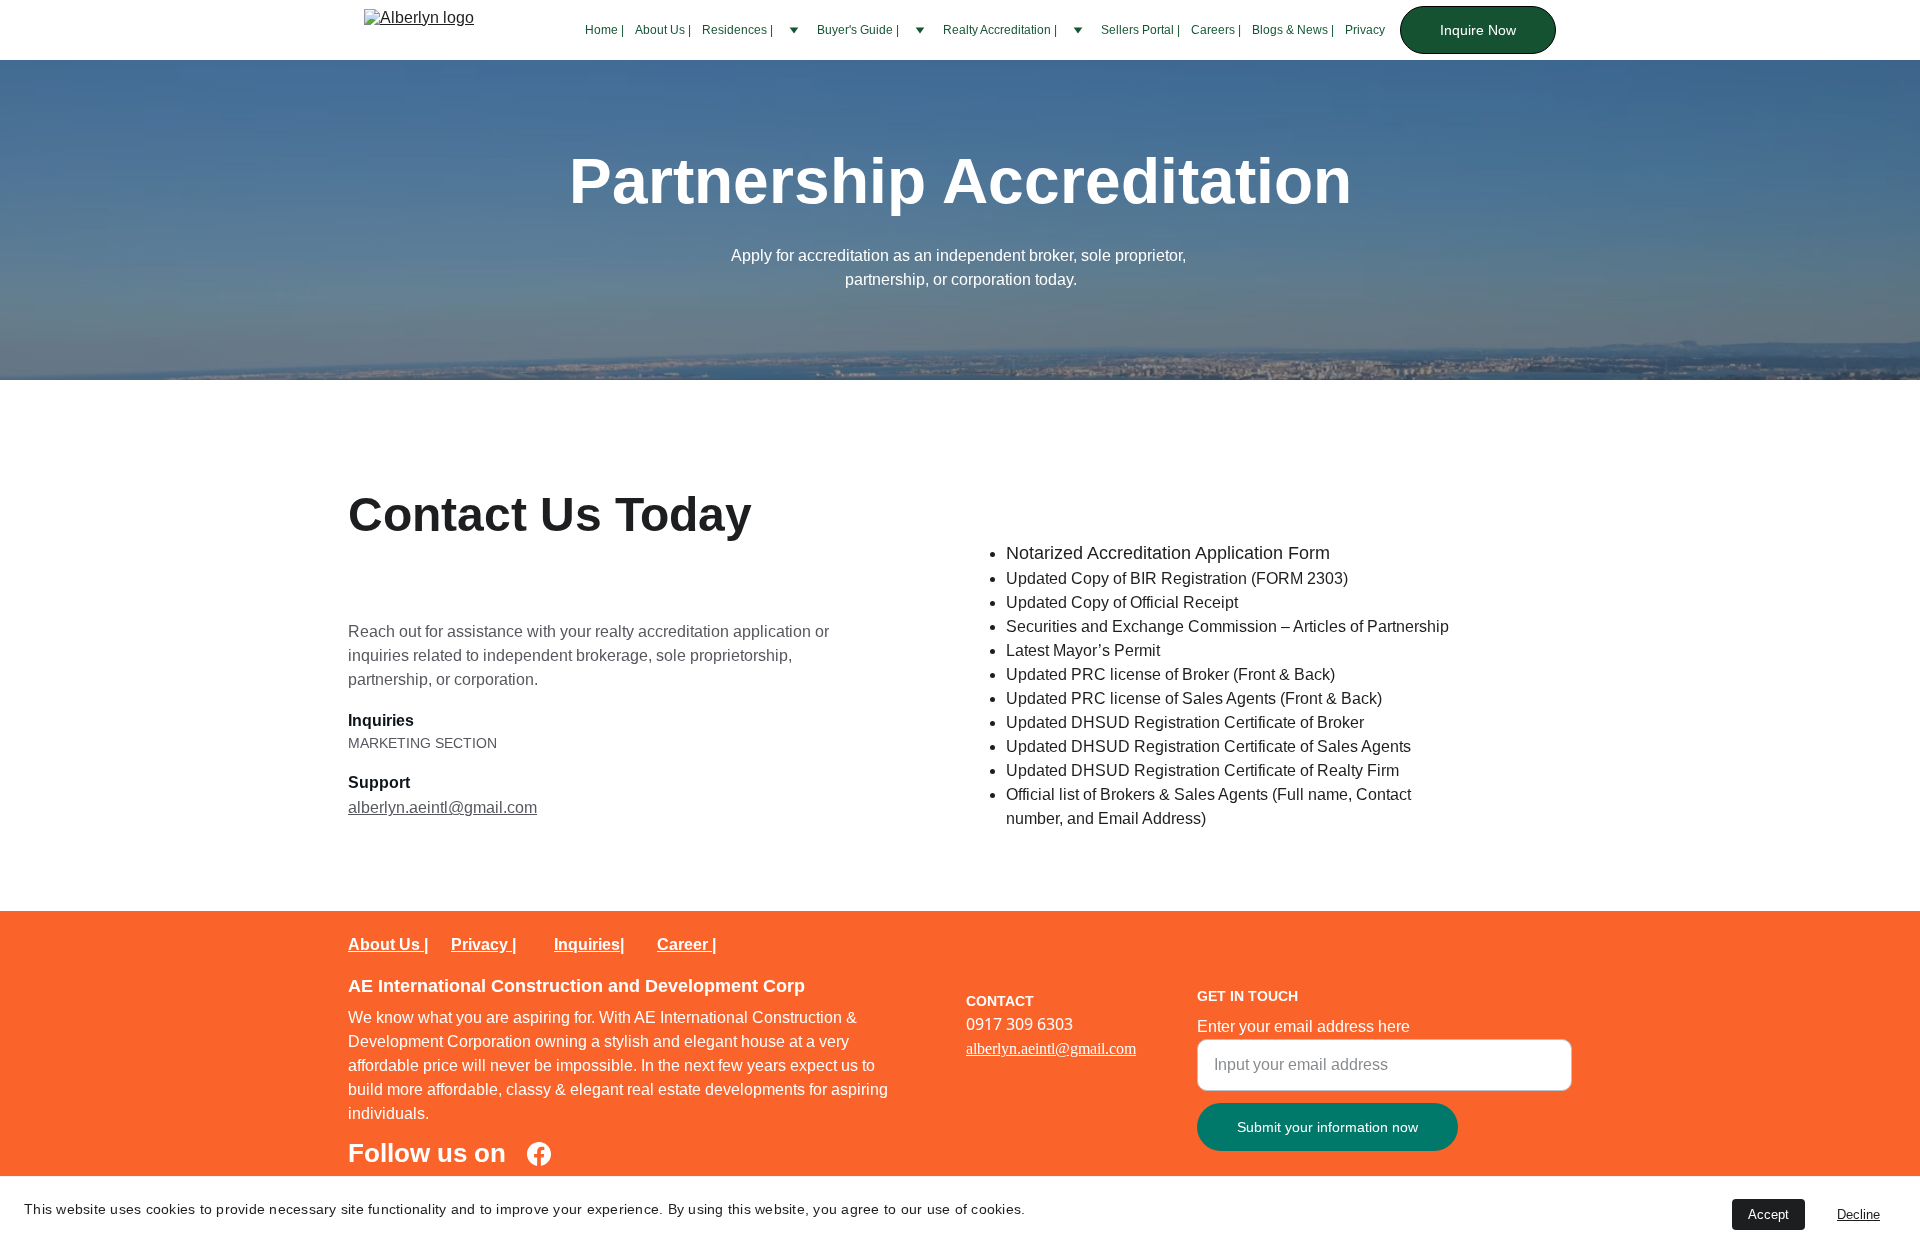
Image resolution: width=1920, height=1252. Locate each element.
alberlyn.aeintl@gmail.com (442, 807)
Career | (686, 944)
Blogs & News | (1293, 30)
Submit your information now (1327, 1127)
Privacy (1365, 30)
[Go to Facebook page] (539, 1154)
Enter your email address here (1303, 1026)
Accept (1768, 1214)
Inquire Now (1478, 30)
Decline (1858, 1214)
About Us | (663, 30)
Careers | (1216, 30)
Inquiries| (589, 944)
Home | (604, 30)
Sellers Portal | (1140, 30)
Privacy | (483, 944)
